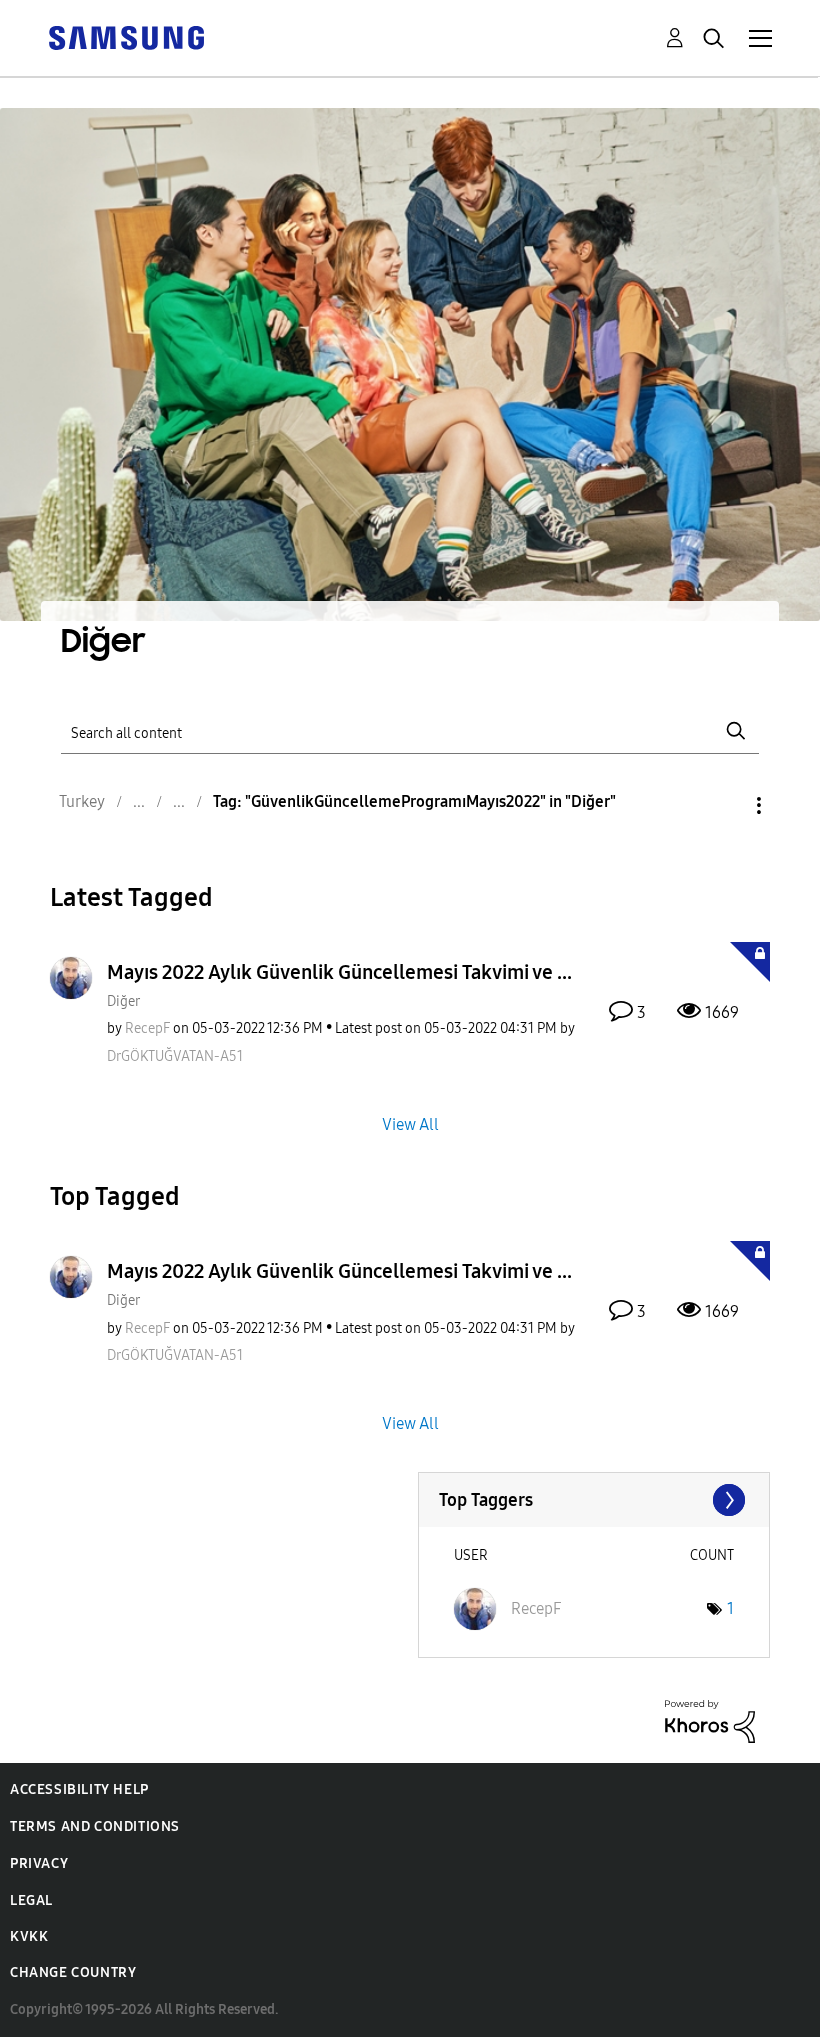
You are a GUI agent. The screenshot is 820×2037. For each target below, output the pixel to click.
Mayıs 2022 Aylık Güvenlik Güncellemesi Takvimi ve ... (339, 972)
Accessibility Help (79, 1789)
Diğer (123, 1001)
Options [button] (725, 805)
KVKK (29, 1936)
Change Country (73, 1972)
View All (410, 1123)
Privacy (39, 1863)
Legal (31, 1900)
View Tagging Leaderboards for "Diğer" (594, 1500)
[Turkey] (126, 36)
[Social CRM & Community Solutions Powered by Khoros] (710, 1720)
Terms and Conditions (95, 1826)
